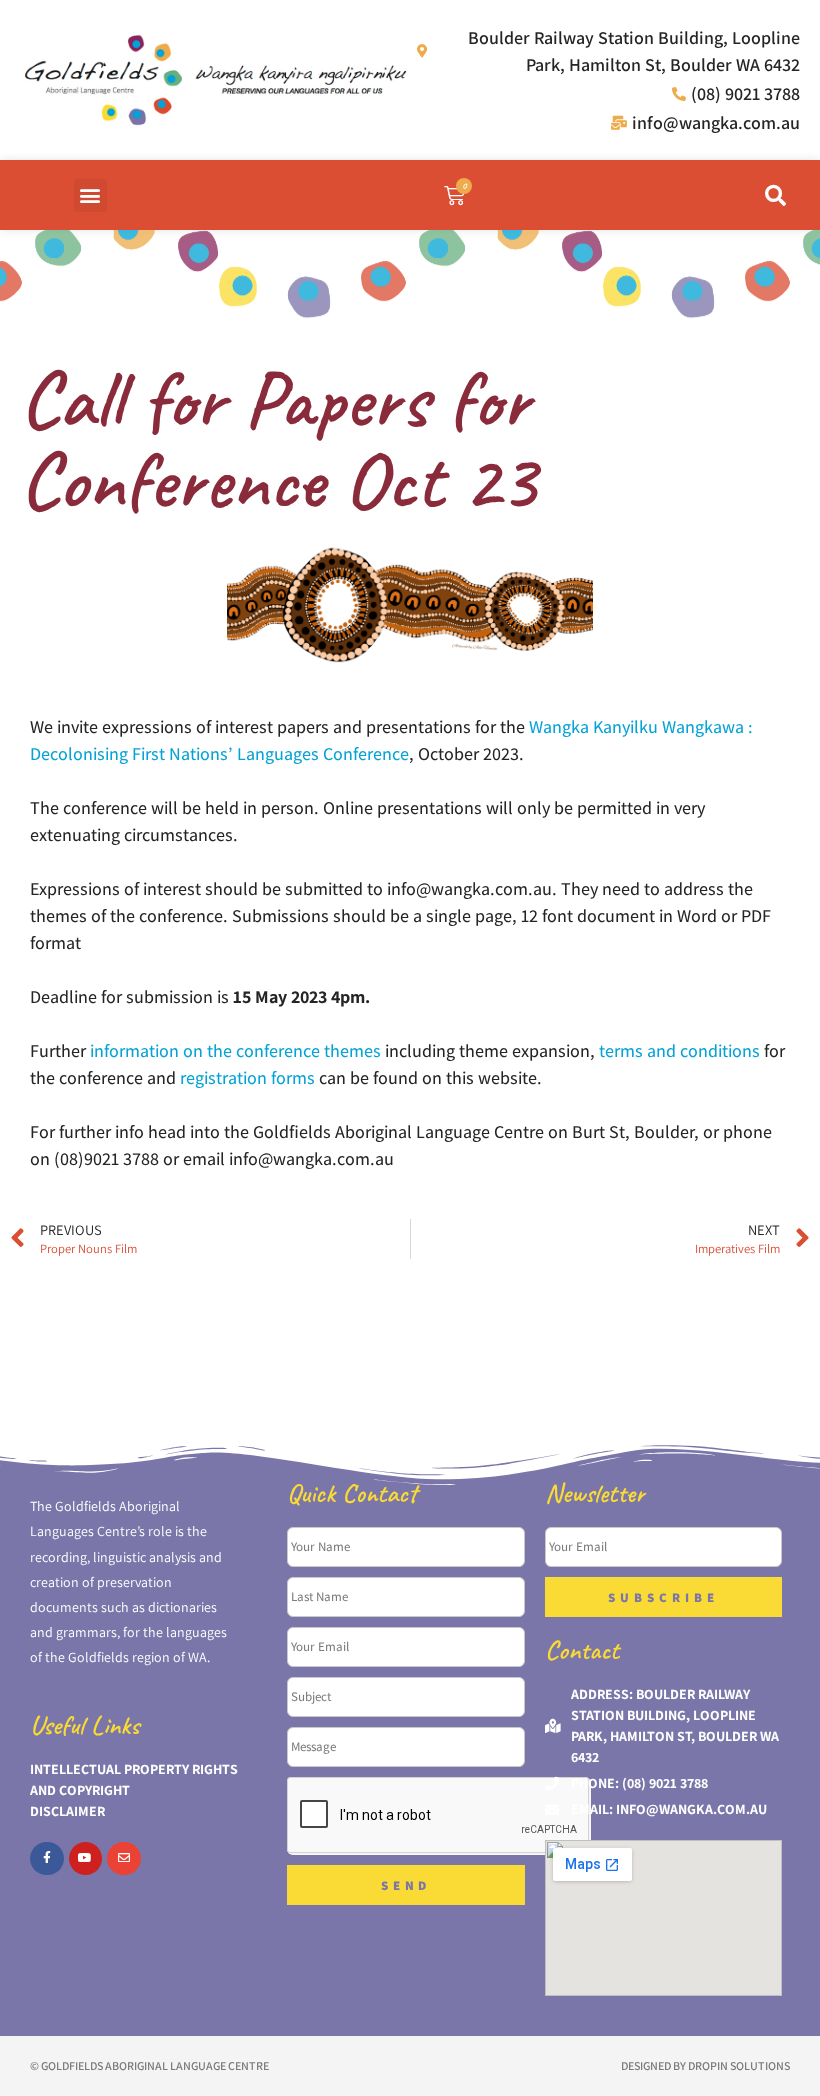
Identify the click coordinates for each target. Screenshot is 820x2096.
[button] (90, 195)
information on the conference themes (235, 1050)
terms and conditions (679, 1050)
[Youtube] (86, 1859)
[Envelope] (124, 1859)
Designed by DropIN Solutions (705, 2065)
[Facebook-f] (47, 1859)
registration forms (247, 1077)
